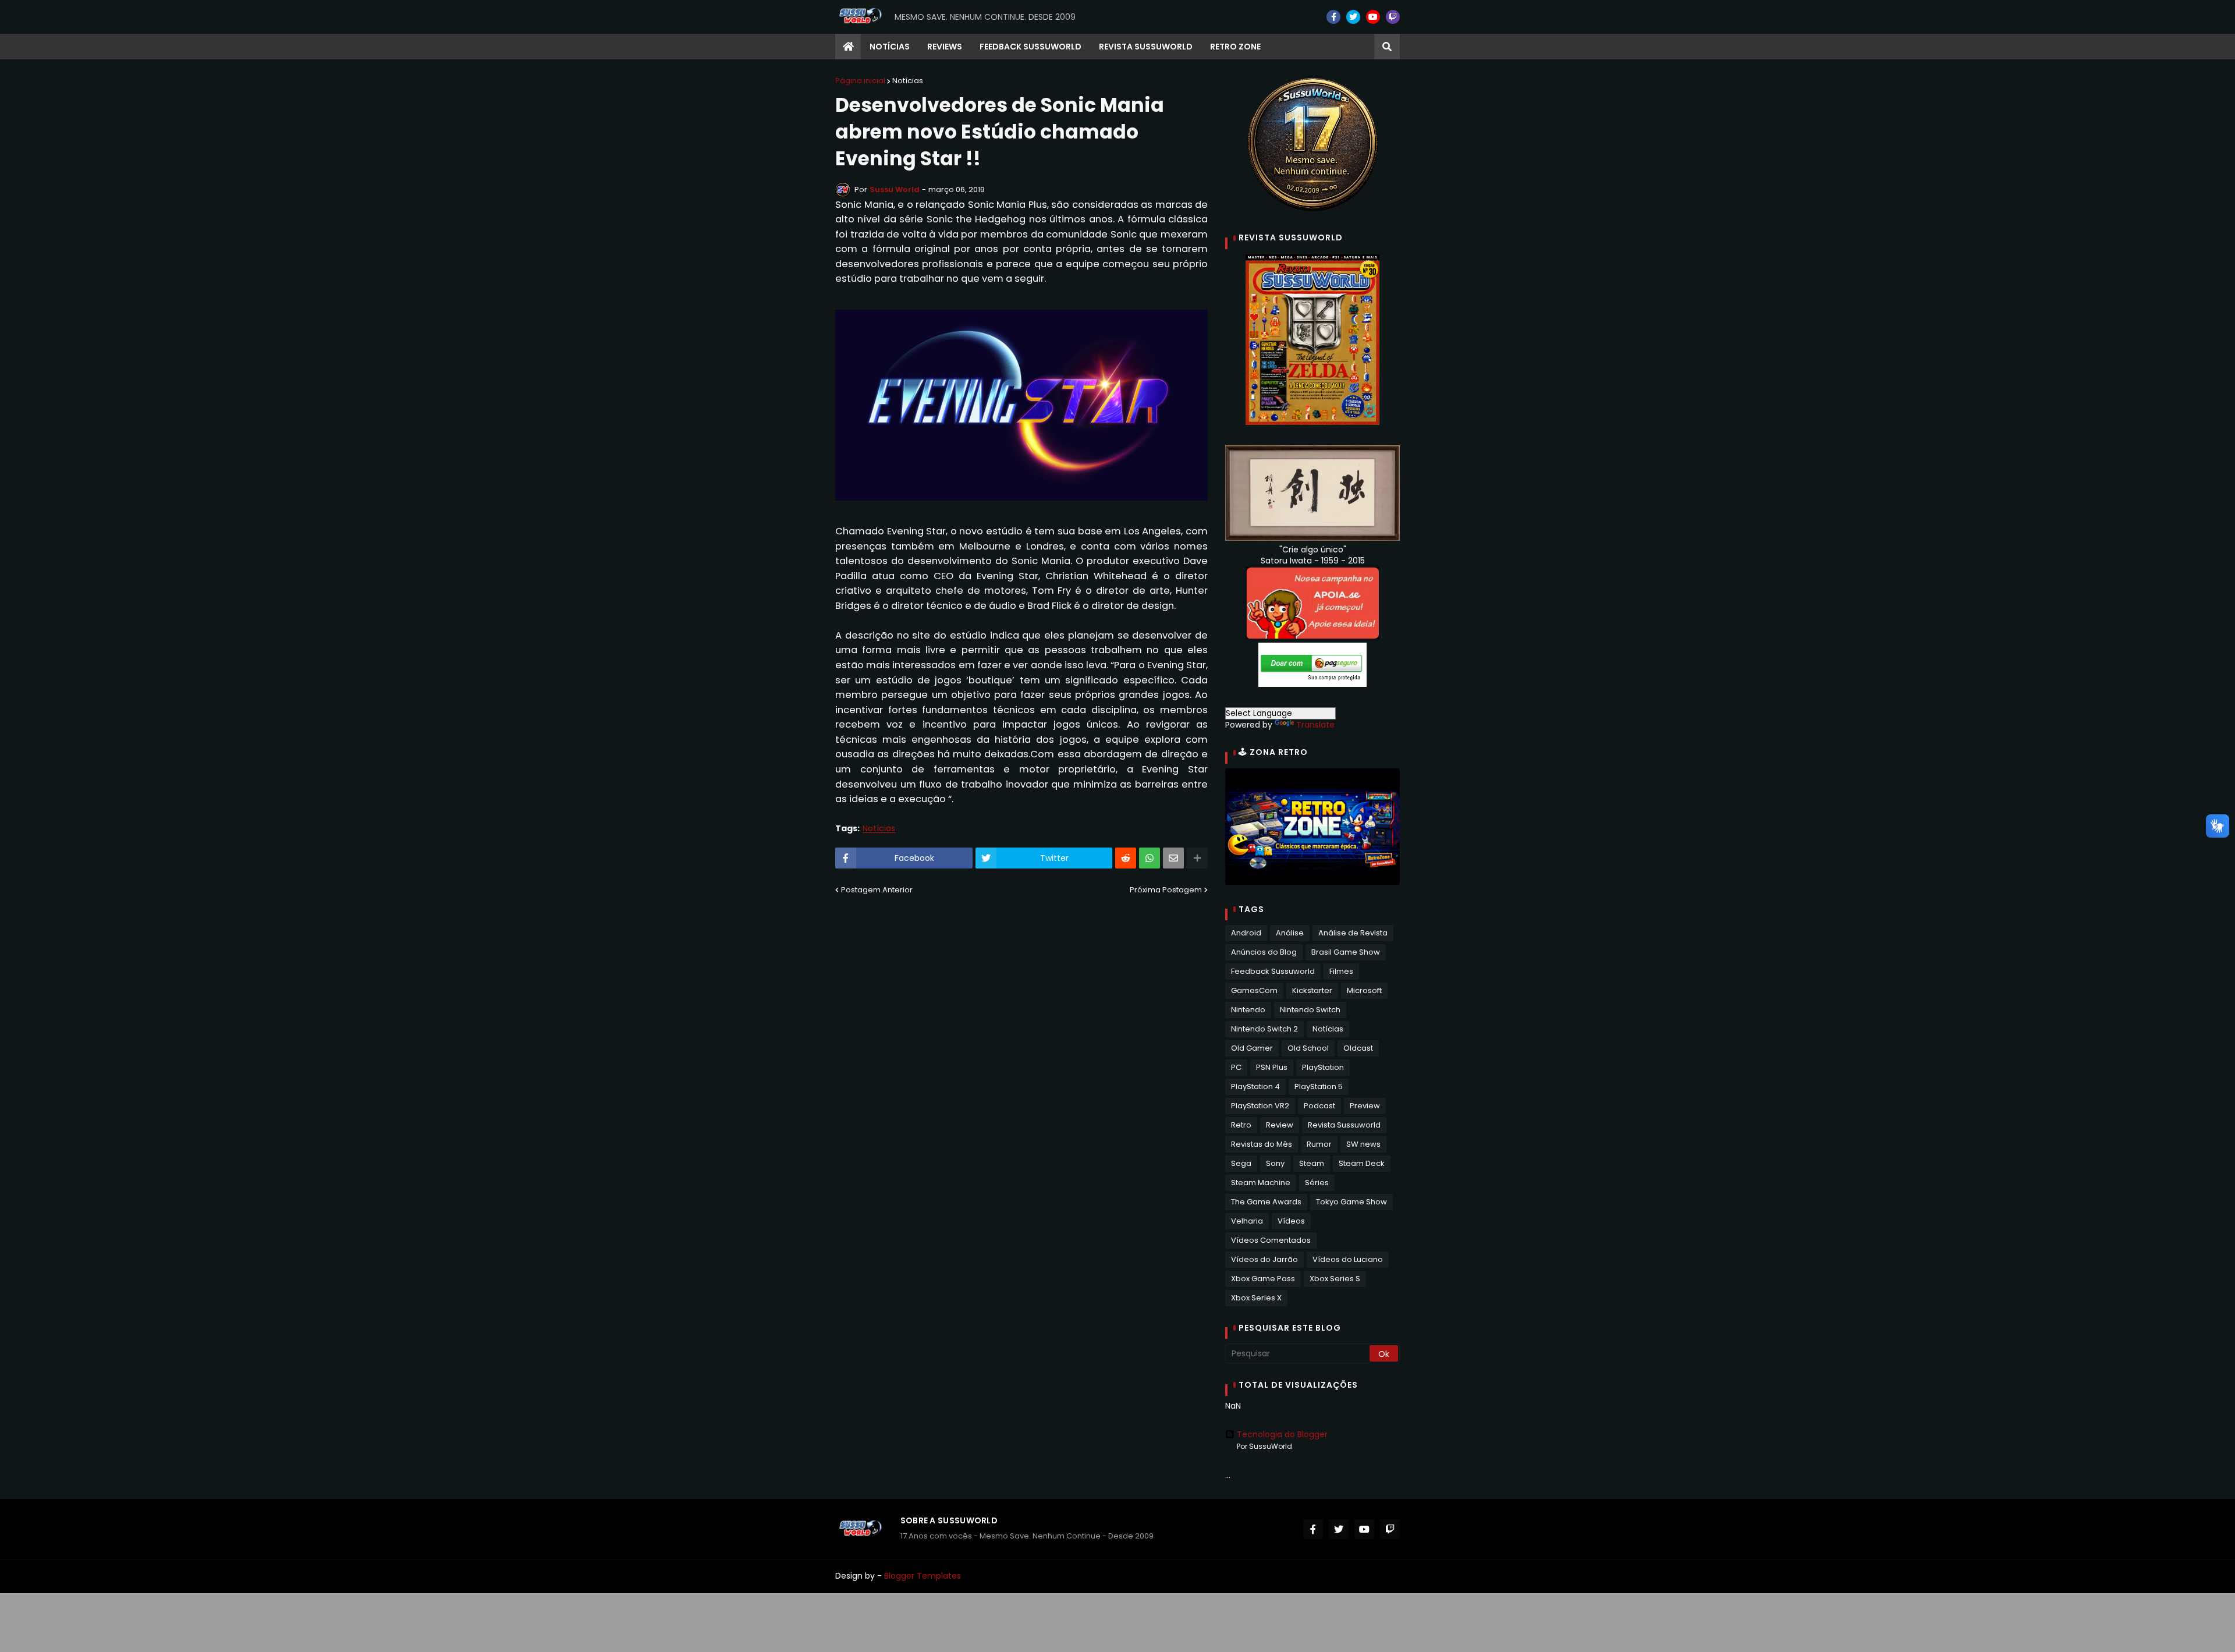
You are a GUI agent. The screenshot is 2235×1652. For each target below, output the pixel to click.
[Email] (1173, 858)
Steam (1312, 1163)
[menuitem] (848, 47)
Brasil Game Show (1346, 952)
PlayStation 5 (1319, 1086)
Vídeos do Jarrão (1264, 1259)
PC (1236, 1067)
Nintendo (1248, 1010)
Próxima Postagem (1166, 890)
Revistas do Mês (1262, 1144)
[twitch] (1393, 17)
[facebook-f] (1333, 17)
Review (1280, 1125)
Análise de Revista (1353, 933)
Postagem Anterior (877, 890)
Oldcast (1358, 1048)
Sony (1275, 1163)
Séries (1317, 1183)
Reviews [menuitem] (945, 47)
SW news (1363, 1144)
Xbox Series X (1256, 1298)
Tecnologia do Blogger (1282, 1434)
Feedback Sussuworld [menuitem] (1030, 47)
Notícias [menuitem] (890, 47)
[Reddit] (1126, 858)
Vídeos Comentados (1271, 1240)
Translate (1315, 725)
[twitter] (1353, 17)
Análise (1290, 933)
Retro (1241, 1125)
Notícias (908, 81)
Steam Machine (1261, 1183)
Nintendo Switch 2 (1264, 1029)
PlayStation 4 (1255, 1086)
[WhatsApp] (1150, 858)
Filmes (1341, 971)
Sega (1241, 1163)
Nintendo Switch (1310, 1010)
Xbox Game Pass (1263, 1279)
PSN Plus (1272, 1067)
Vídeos (1291, 1221)
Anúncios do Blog (1264, 952)
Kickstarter (1312, 990)
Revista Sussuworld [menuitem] (1146, 47)
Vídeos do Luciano (1348, 1259)
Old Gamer (1252, 1048)
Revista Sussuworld (1344, 1125)
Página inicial (860, 81)
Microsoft (1364, 990)
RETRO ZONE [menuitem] (1235, 47)
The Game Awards (1266, 1202)
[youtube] (1373, 17)
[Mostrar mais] (1197, 858)
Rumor (1319, 1144)
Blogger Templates (923, 1576)
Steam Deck (1362, 1163)
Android (1246, 933)
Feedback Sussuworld (1273, 971)
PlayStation (1323, 1067)
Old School (1308, 1048)
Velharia (1247, 1221)
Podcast (1319, 1106)
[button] (1387, 47)
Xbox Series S (1335, 1279)
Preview (1365, 1106)
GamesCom (1254, 990)
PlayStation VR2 (1260, 1106)
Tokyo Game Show (1351, 1202)
